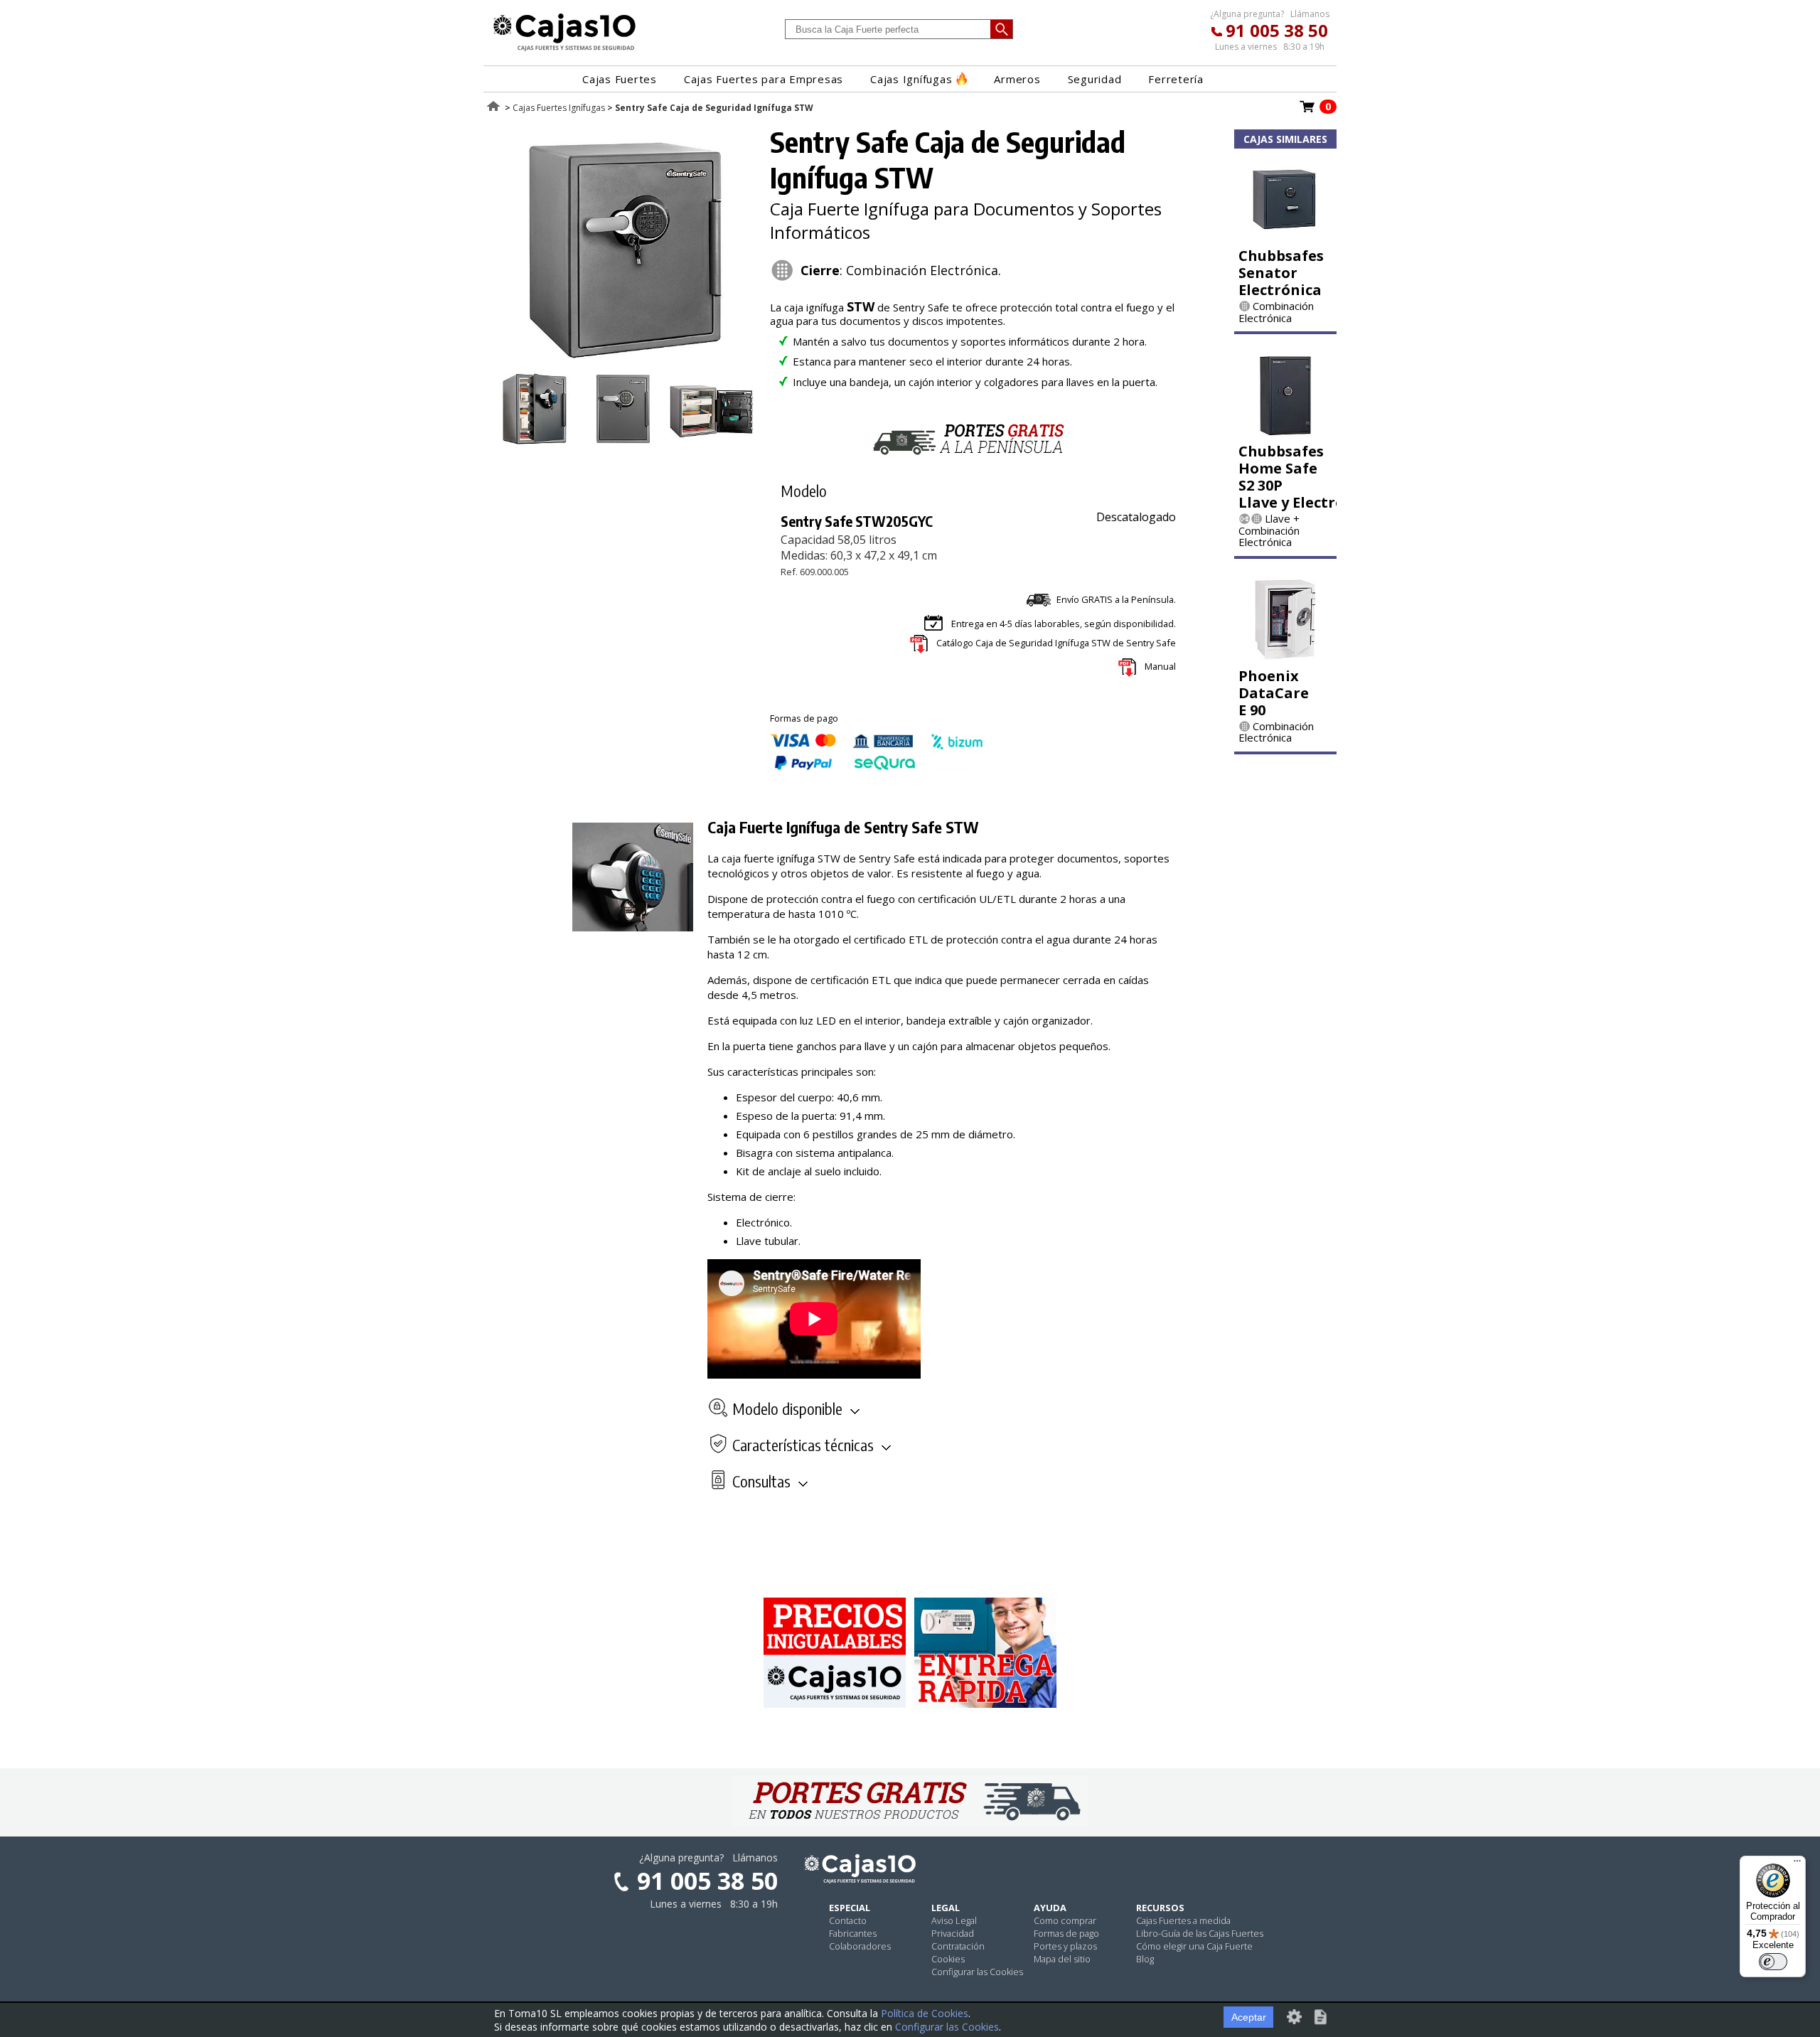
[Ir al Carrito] (1307, 111)
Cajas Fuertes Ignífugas (559, 108)
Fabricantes (853, 1933)
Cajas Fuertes (620, 79)
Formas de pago (1066, 1933)
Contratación (958, 1946)
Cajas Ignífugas (911, 79)
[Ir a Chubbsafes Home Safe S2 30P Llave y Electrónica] (1285, 432)
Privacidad (953, 1933)
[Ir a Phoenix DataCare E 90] (1285, 657)
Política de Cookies (925, 2013)
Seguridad (1095, 79)
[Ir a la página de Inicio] (564, 50)
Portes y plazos (1065, 1946)
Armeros (1017, 79)
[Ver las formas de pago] (877, 766)
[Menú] (1797, 1864)
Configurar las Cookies (977, 1972)
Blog (1145, 1959)
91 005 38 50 (1277, 30)
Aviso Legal (954, 1920)
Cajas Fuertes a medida (1183, 1920)
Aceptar (1249, 2017)
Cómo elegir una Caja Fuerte (1194, 1946)
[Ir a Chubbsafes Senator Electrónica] (1285, 237)
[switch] (1773, 1962)
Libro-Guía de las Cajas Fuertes (1200, 1933)
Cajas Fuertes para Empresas (764, 79)
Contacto (848, 1920)
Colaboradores (860, 1946)
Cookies (948, 1959)
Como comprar (1065, 1920)
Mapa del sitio (1062, 1959)
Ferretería (1176, 79)
